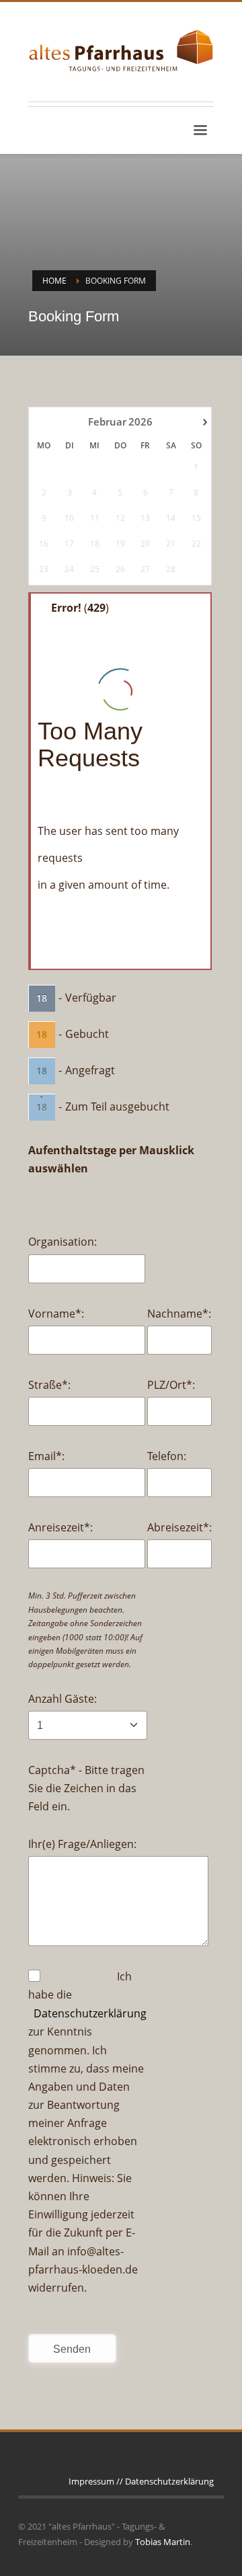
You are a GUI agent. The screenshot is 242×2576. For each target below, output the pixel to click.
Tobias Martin (163, 2542)
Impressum (91, 2481)
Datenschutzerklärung (90, 2013)
